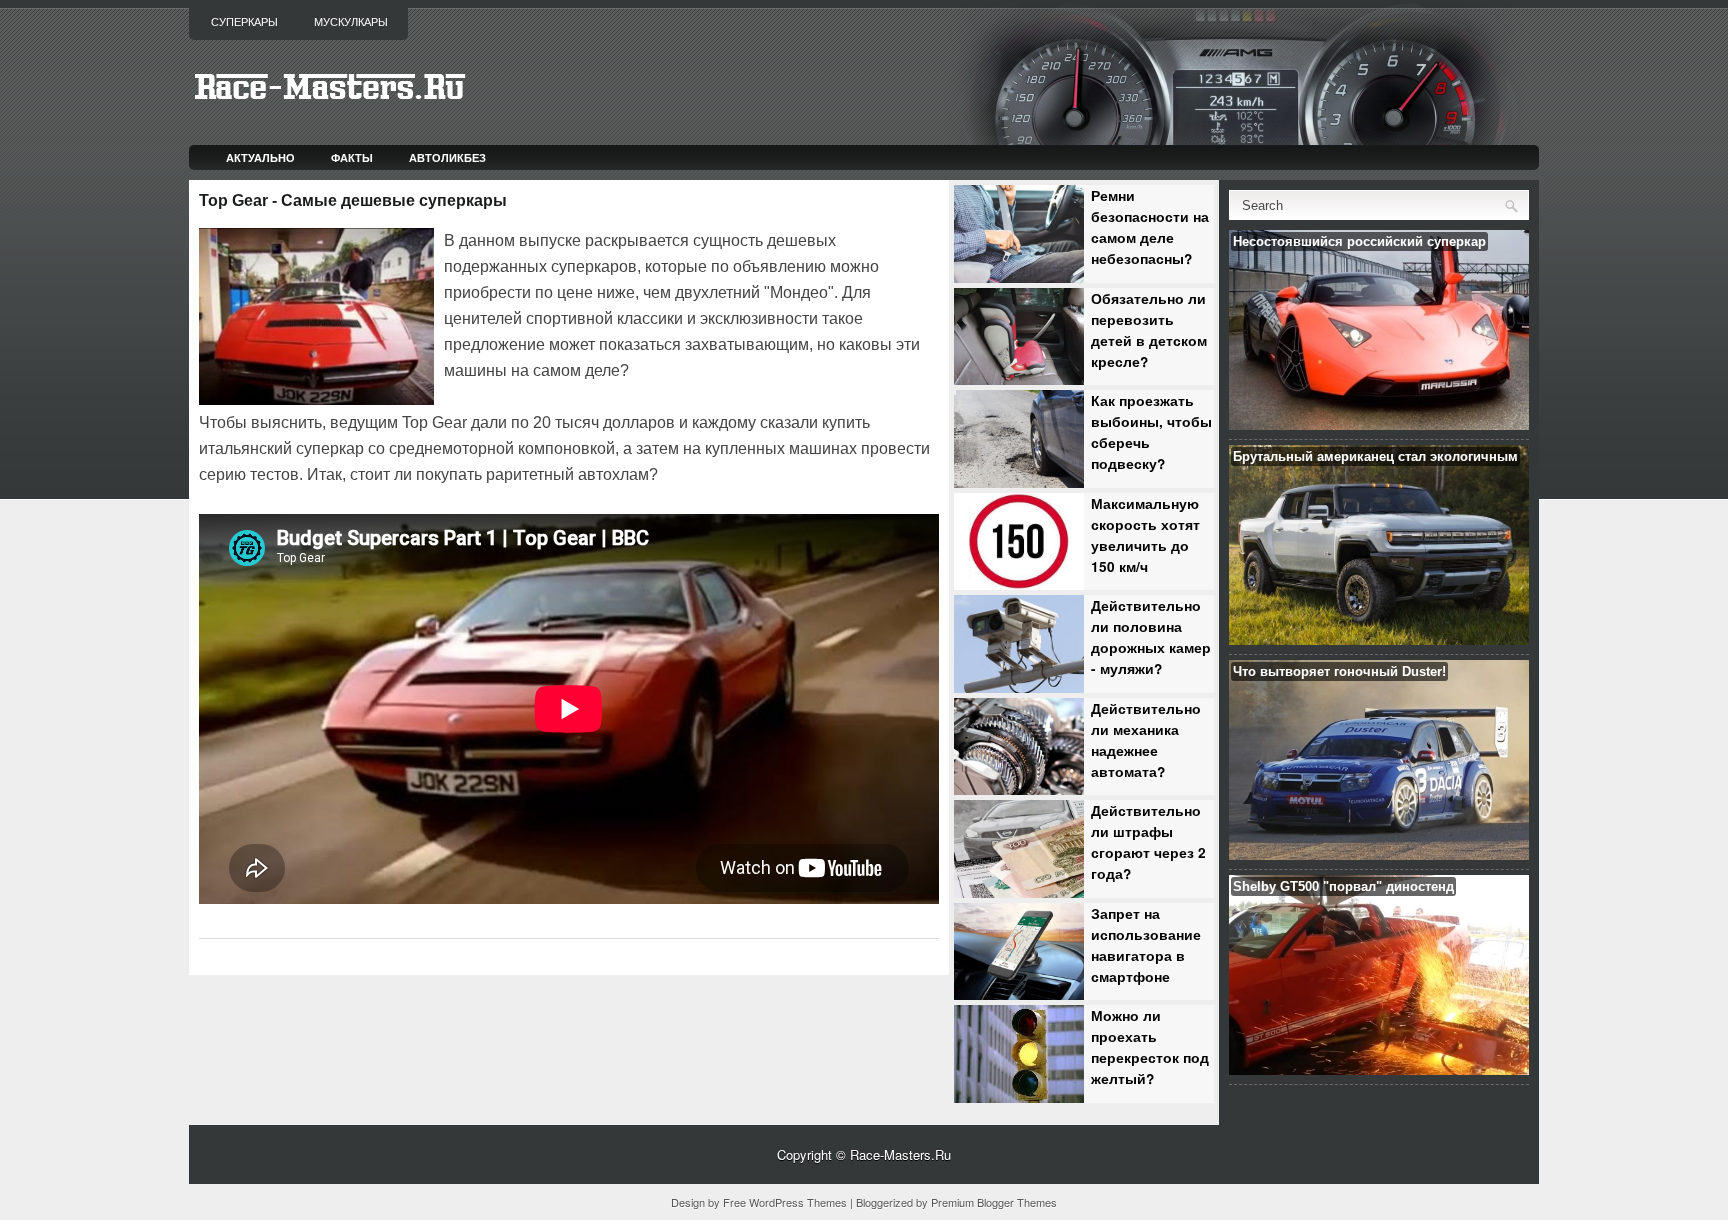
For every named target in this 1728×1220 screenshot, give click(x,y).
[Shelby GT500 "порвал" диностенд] (1379, 1069)
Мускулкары (351, 22)
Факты (352, 157)
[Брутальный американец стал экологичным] (1379, 639)
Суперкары (244, 22)
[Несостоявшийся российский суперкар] (1379, 424)
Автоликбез (447, 157)
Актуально (260, 157)
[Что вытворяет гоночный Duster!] (1379, 854)
